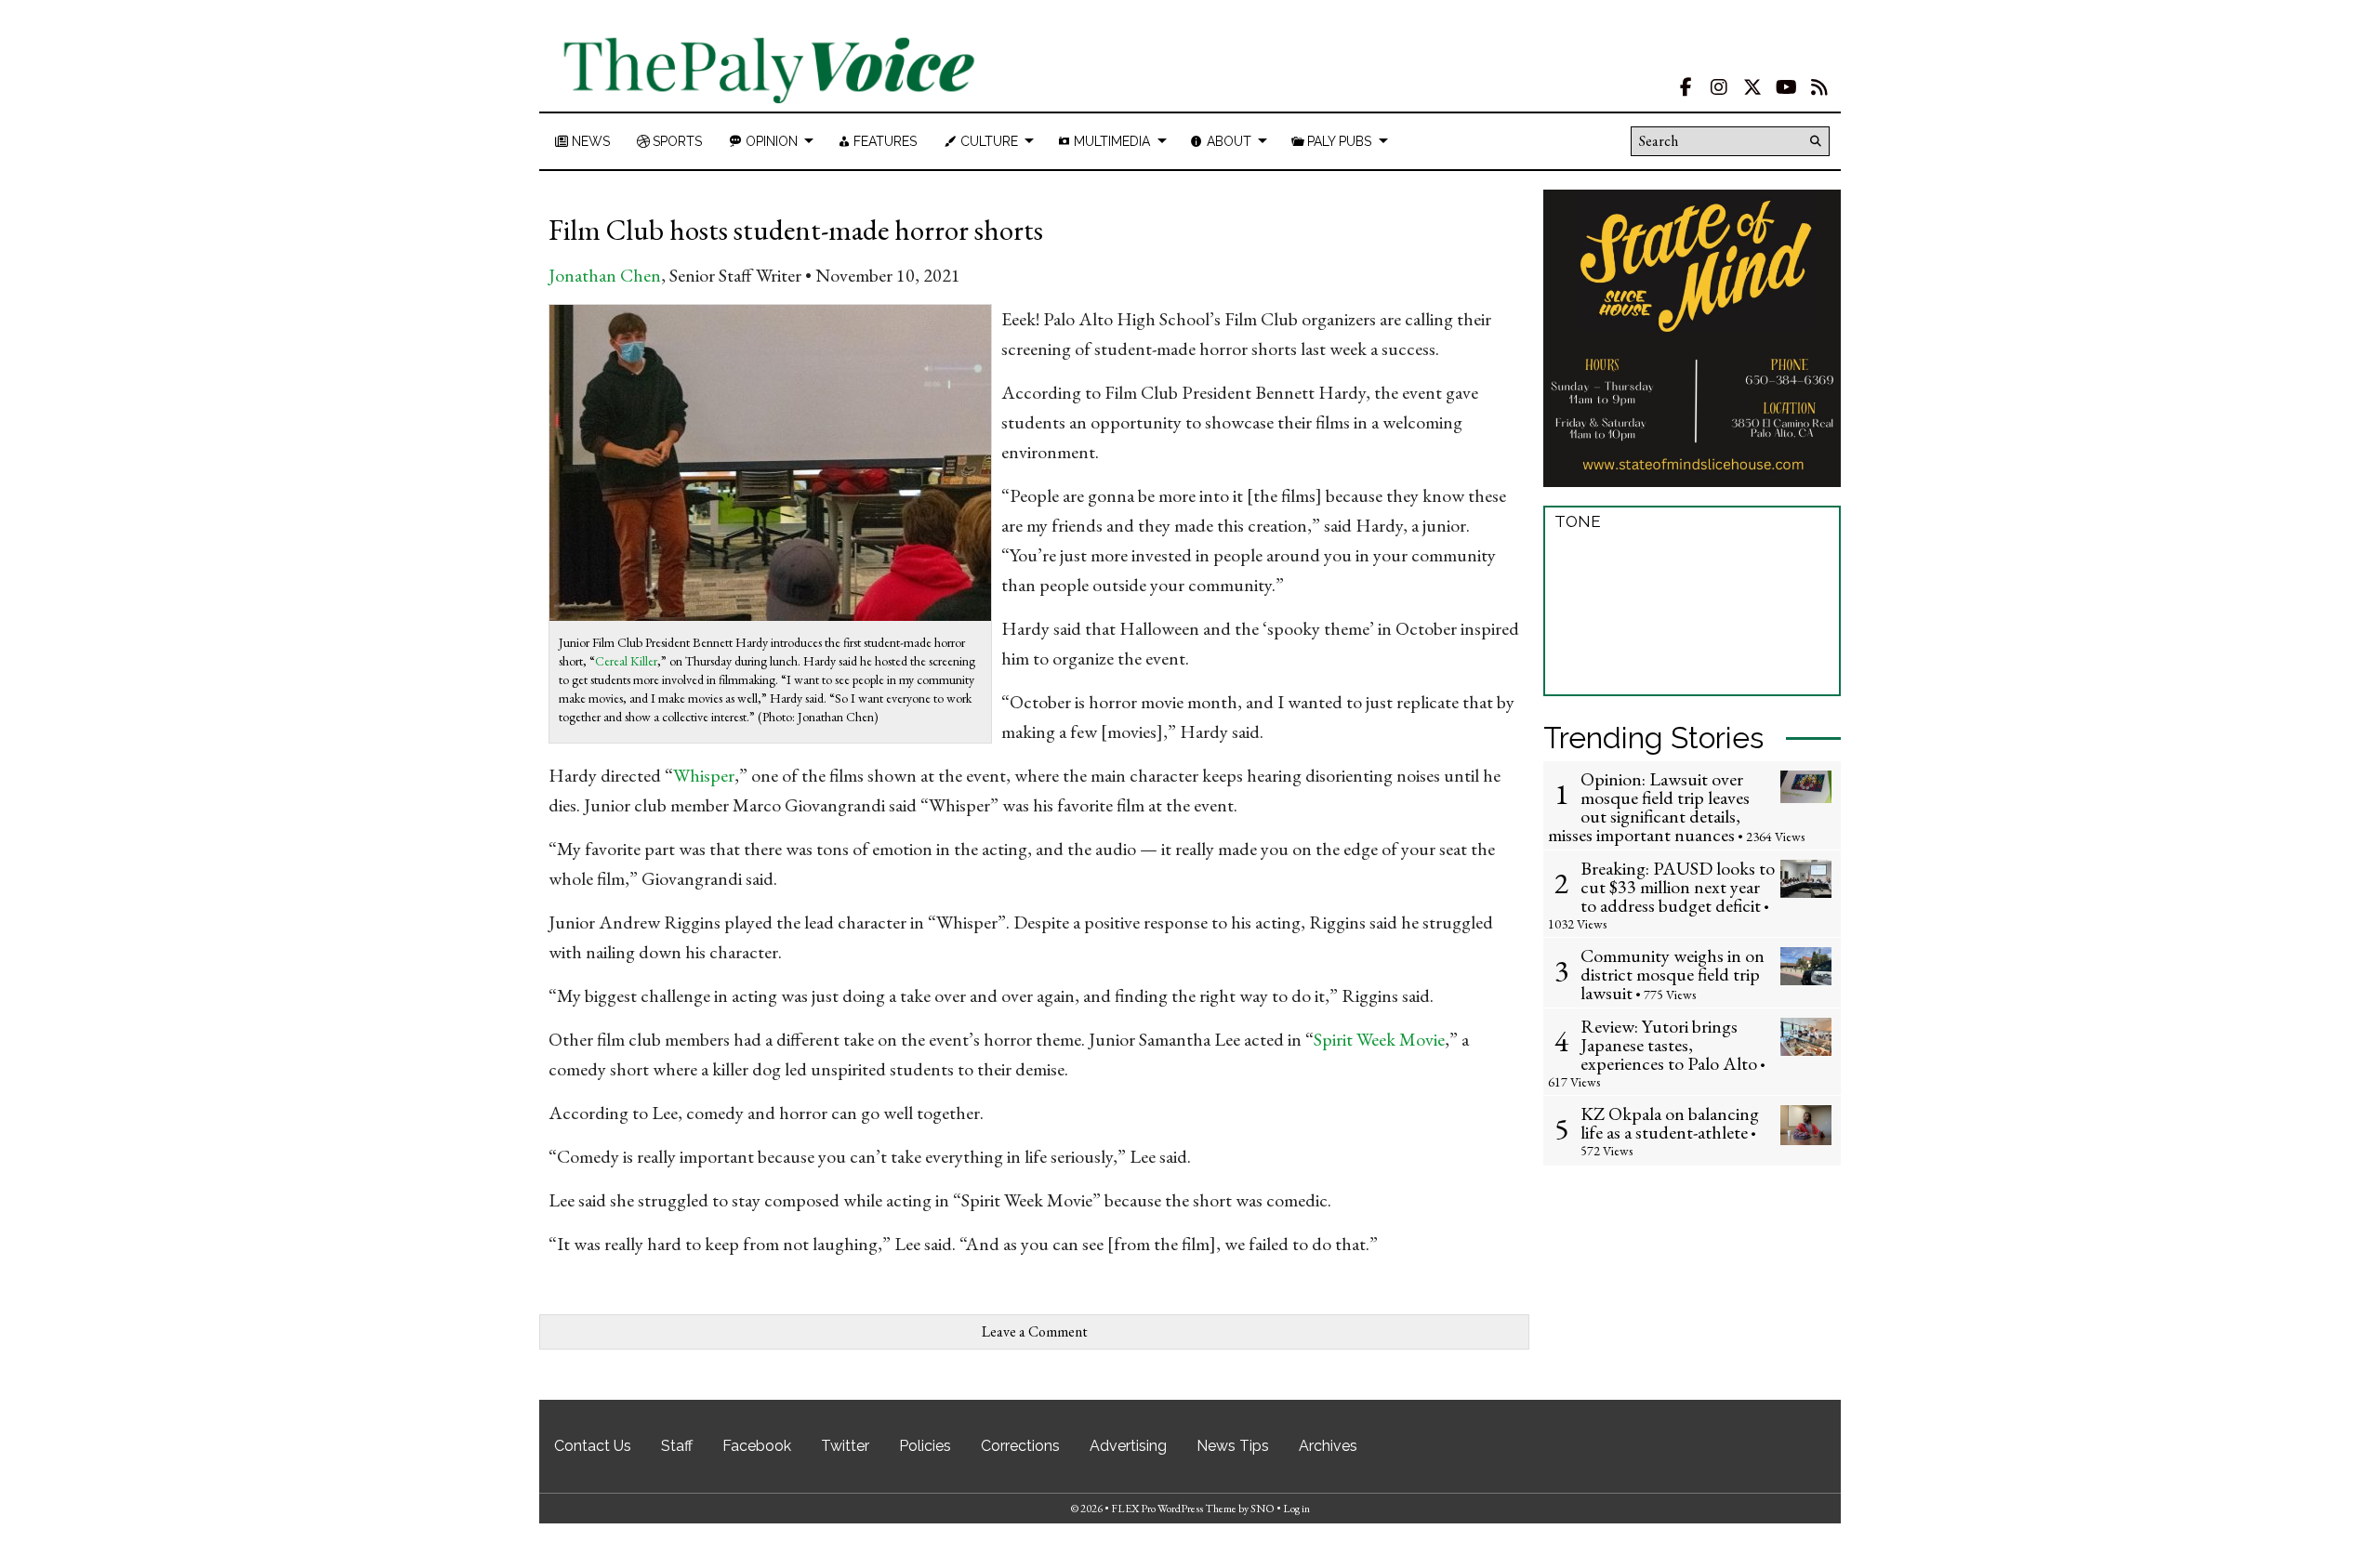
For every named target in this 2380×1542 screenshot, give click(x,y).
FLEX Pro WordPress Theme (1174, 1509)
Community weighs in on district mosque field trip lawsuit (1673, 974)
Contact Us (593, 1446)
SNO (1263, 1509)
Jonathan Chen (605, 275)
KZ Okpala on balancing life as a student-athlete (1670, 1123)
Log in (1296, 1509)
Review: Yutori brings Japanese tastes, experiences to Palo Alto (1669, 1045)
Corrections (1020, 1446)
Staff (677, 1446)
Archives (1328, 1446)
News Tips (1233, 1446)
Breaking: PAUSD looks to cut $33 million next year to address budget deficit (1678, 887)
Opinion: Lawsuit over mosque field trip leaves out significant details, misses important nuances (1649, 807)
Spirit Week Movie (1379, 1039)
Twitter (845, 1446)
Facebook (757, 1446)
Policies (925, 1446)
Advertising (1128, 1446)
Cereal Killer (626, 661)
